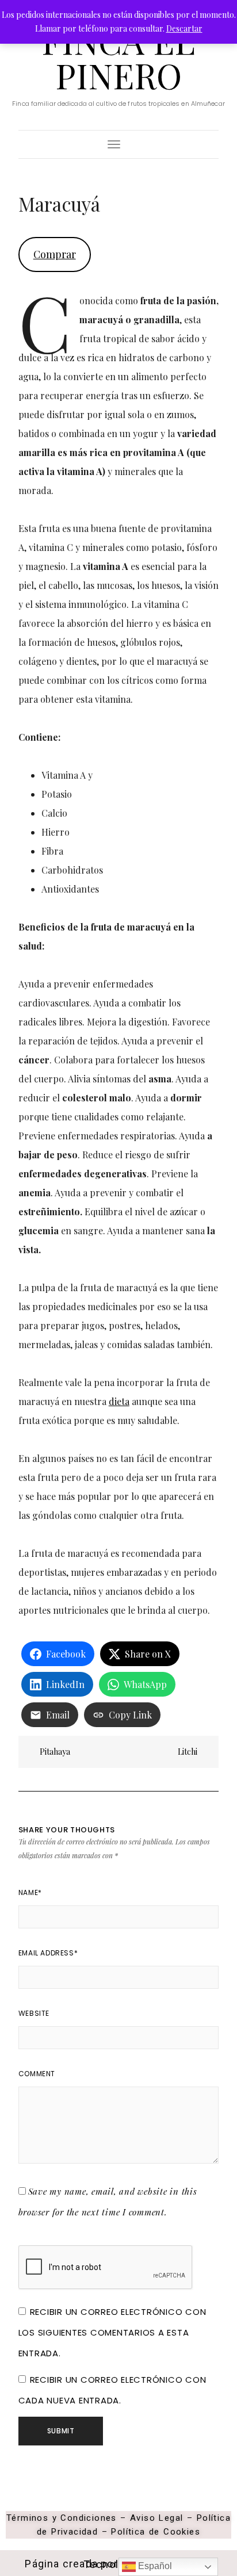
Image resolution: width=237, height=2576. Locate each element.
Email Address (48, 1953)
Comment (37, 2074)
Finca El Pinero (118, 58)
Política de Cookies (156, 2532)
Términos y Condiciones (62, 2518)
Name (30, 1892)
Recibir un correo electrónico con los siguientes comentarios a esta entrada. (112, 2332)
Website (34, 2013)
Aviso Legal (156, 2518)
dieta (119, 1401)
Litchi (188, 1752)
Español (154, 2566)
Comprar (55, 254)
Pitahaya (54, 1752)
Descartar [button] (184, 28)
